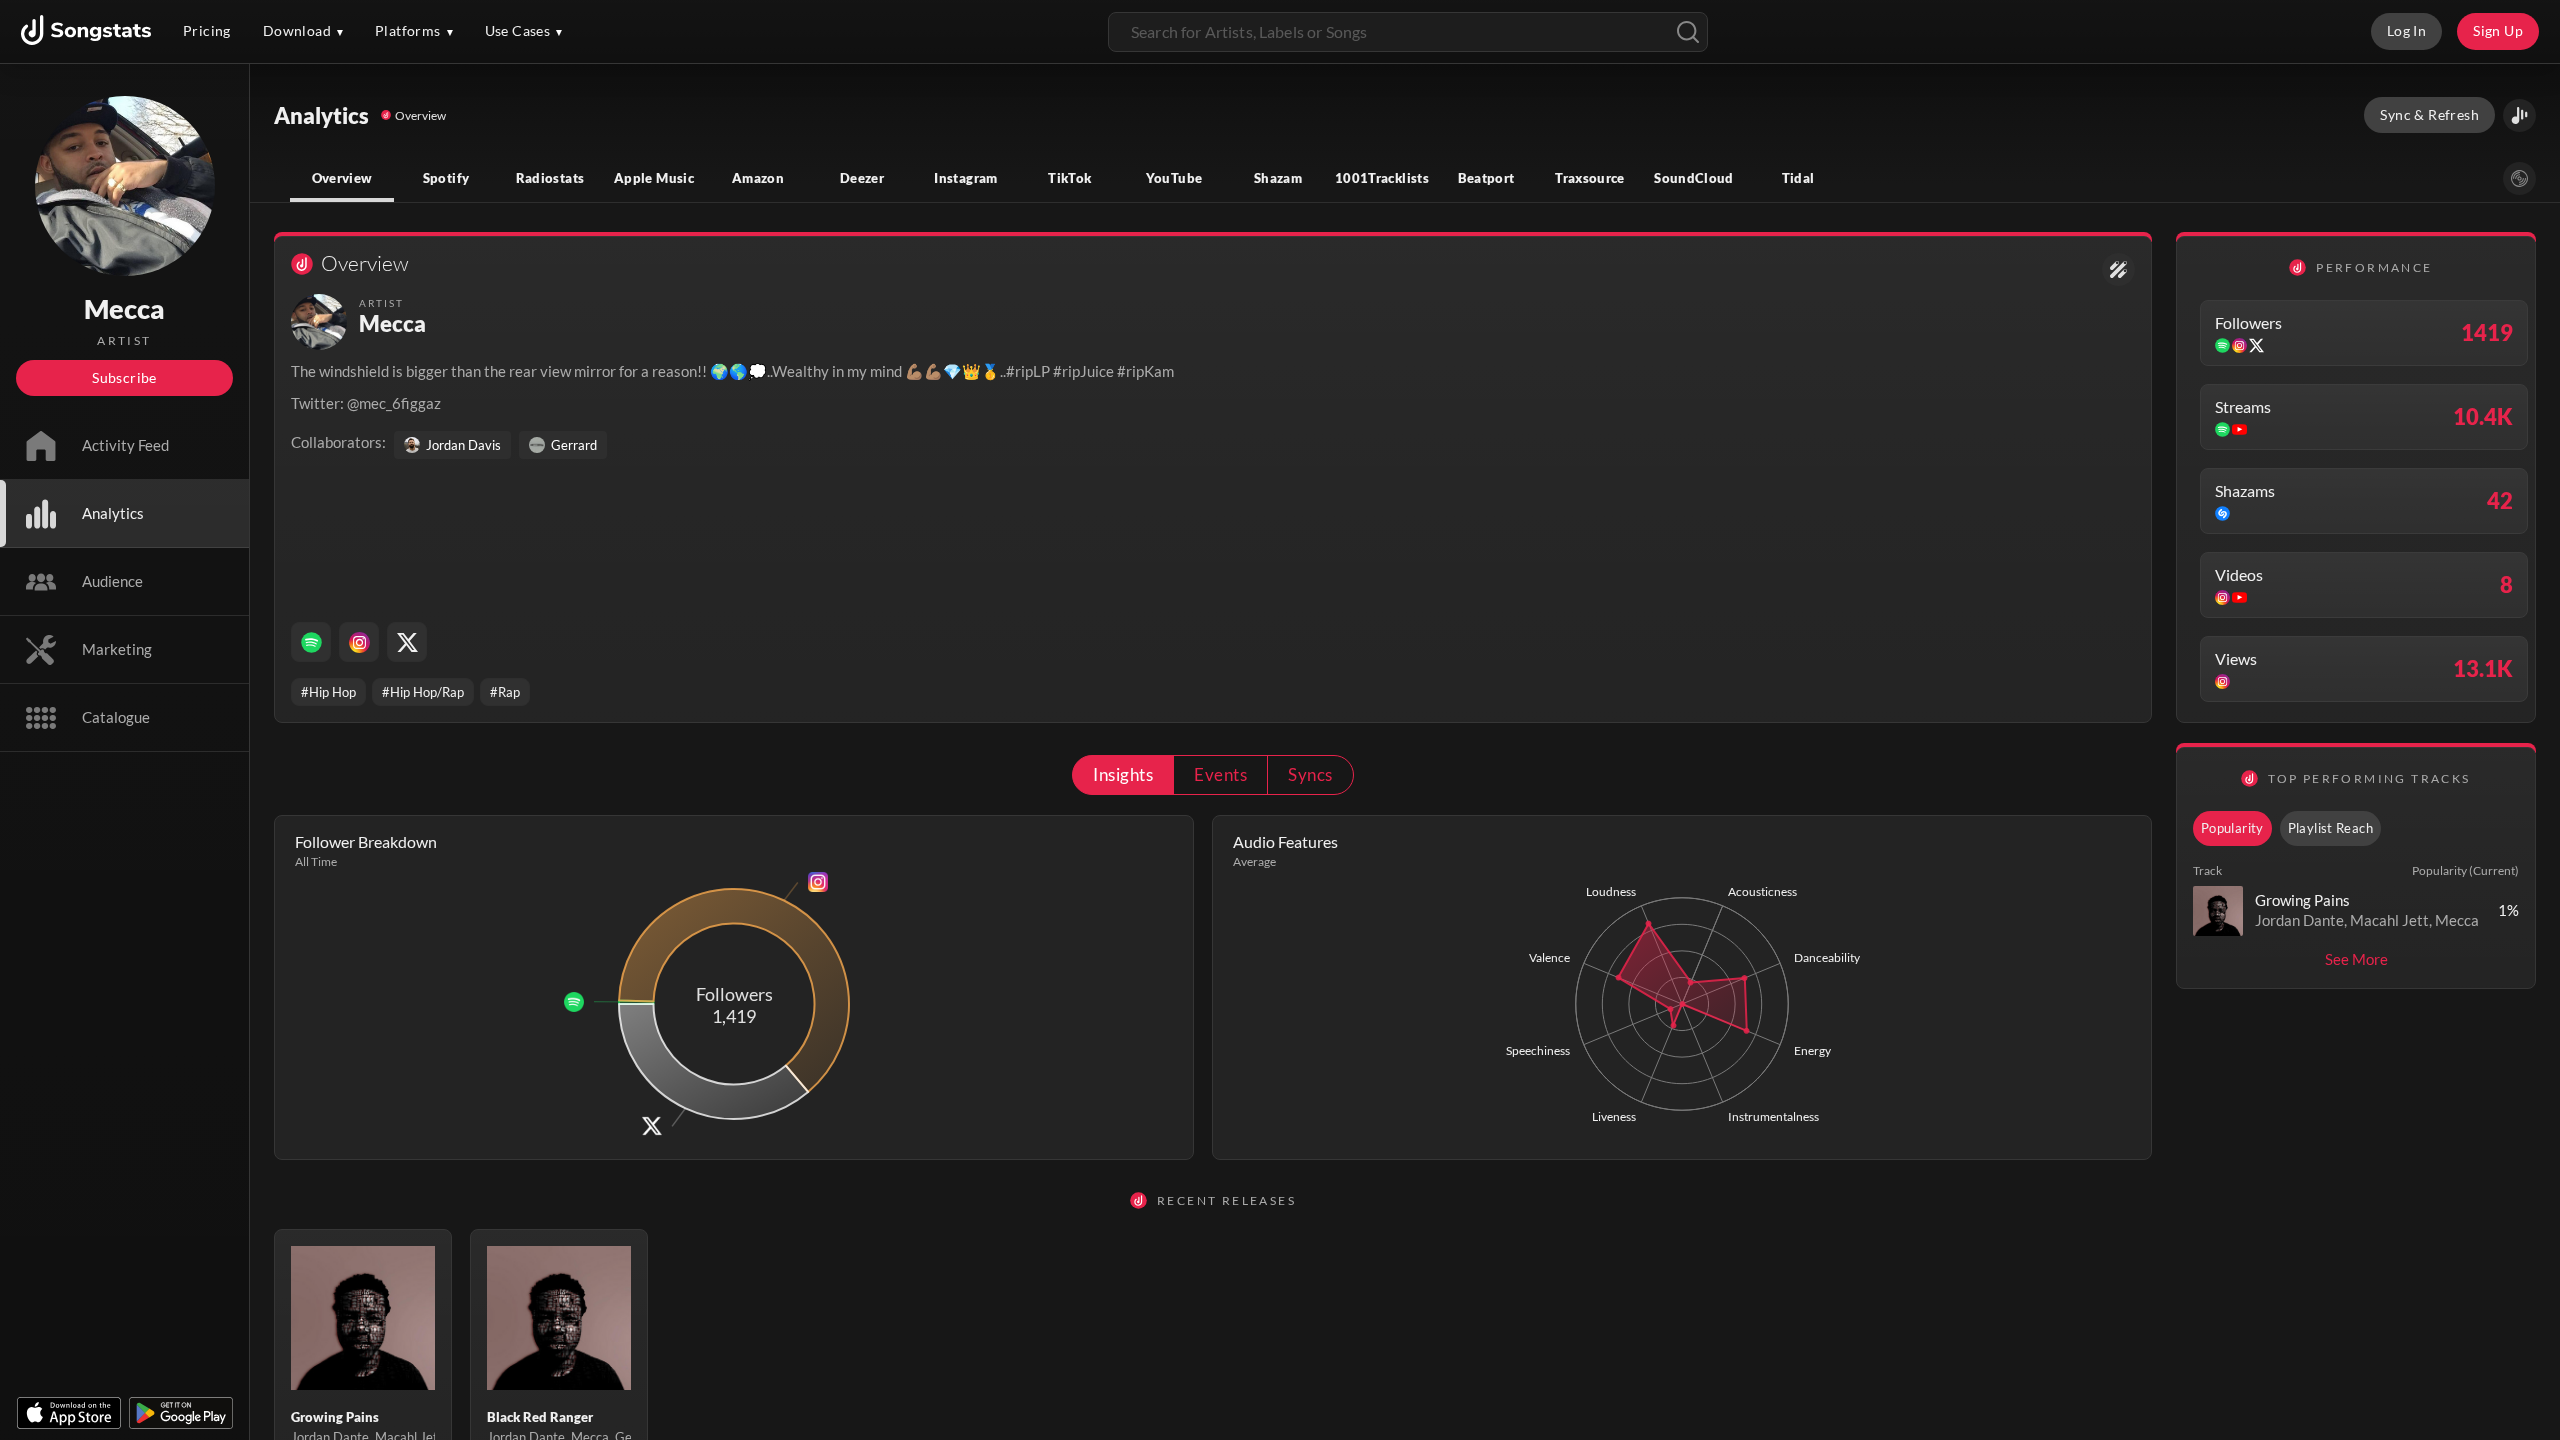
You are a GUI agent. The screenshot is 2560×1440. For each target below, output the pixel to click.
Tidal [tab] (1798, 178)
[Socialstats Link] (2118, 269)
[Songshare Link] (2519, 115)
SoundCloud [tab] (1694, 178)
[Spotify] (311, 642)
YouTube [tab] (1174, 178)
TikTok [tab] (1069, 178)
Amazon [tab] (758, 178)
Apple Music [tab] (654, 178)
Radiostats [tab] (550, 178)
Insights (1123, 774)
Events (1220, 774)
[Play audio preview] (2218, 911)
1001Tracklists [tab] (1382, 178)
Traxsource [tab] (1590, 178)
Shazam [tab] (1278, 178)
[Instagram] (359, 642)
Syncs (1310, 774)
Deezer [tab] (862, 178)
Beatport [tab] (1486, 178)
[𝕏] (407, 642)
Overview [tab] (342, 178)
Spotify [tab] (446, 178)
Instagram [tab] (965, 178)
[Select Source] (2519, 178)
